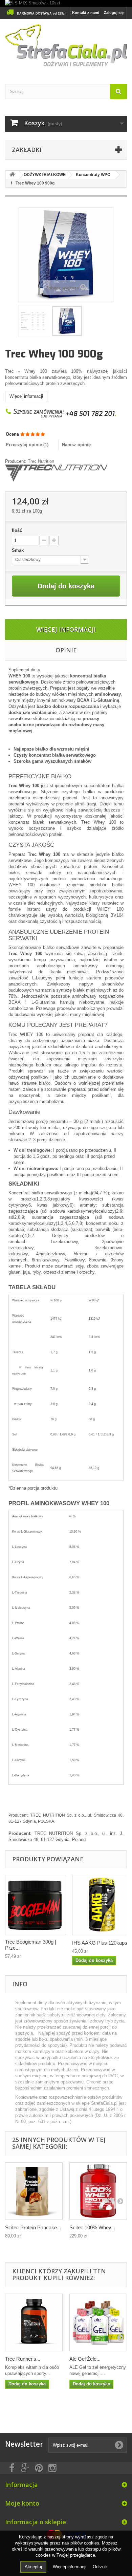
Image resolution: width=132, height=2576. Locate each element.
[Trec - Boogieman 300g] (35, 1905)
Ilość (17, 530)
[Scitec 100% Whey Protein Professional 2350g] (98, 2191)
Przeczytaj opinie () (27, 445)
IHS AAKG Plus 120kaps (100, 1943)
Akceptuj (33, 2567)
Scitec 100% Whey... (92, 2227)
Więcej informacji (26, 396)
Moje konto (22, 2503)
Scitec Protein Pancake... (33, 2227)
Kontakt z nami (86, 13)
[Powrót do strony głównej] (12, 175)
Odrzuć (100, 2567)
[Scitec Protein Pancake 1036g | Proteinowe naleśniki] (34, 2191)
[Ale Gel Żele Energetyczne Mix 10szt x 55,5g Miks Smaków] (98, 2322)
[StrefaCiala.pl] (66, 46)
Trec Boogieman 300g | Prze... (31, 1945)
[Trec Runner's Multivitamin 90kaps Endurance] (34, 2322)
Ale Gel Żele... (85, 2359)
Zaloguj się (114, 13)
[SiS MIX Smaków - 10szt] (66, 3)
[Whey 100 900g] (67, 321)
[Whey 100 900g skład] (34, 321)
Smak (18, 550)
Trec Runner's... (23, 2359)
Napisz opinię (76, 445)
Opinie (66, 650)
